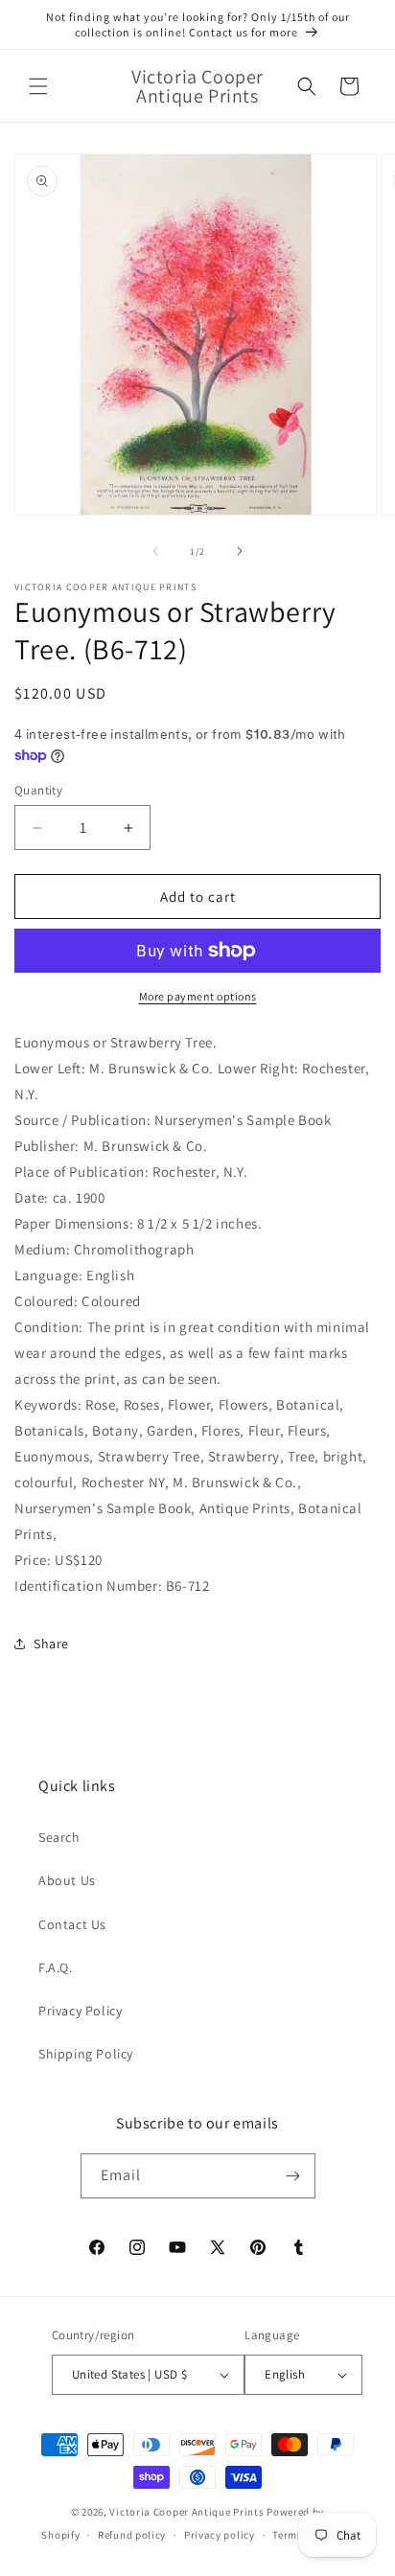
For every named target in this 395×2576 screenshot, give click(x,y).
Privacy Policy (80, 2011)
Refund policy (132, 2535)
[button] (38, 86)
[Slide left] (155, 551)
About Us (67, 1880)
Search (59, 1837)
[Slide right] (240, 551)
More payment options (198, 996)
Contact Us (72, 1924)
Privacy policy (220, 2535)
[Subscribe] (293, 2176)
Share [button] (51, 1644)
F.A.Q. (56, 1967)
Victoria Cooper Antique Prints (186, 2512)
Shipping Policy (86, 2054)
